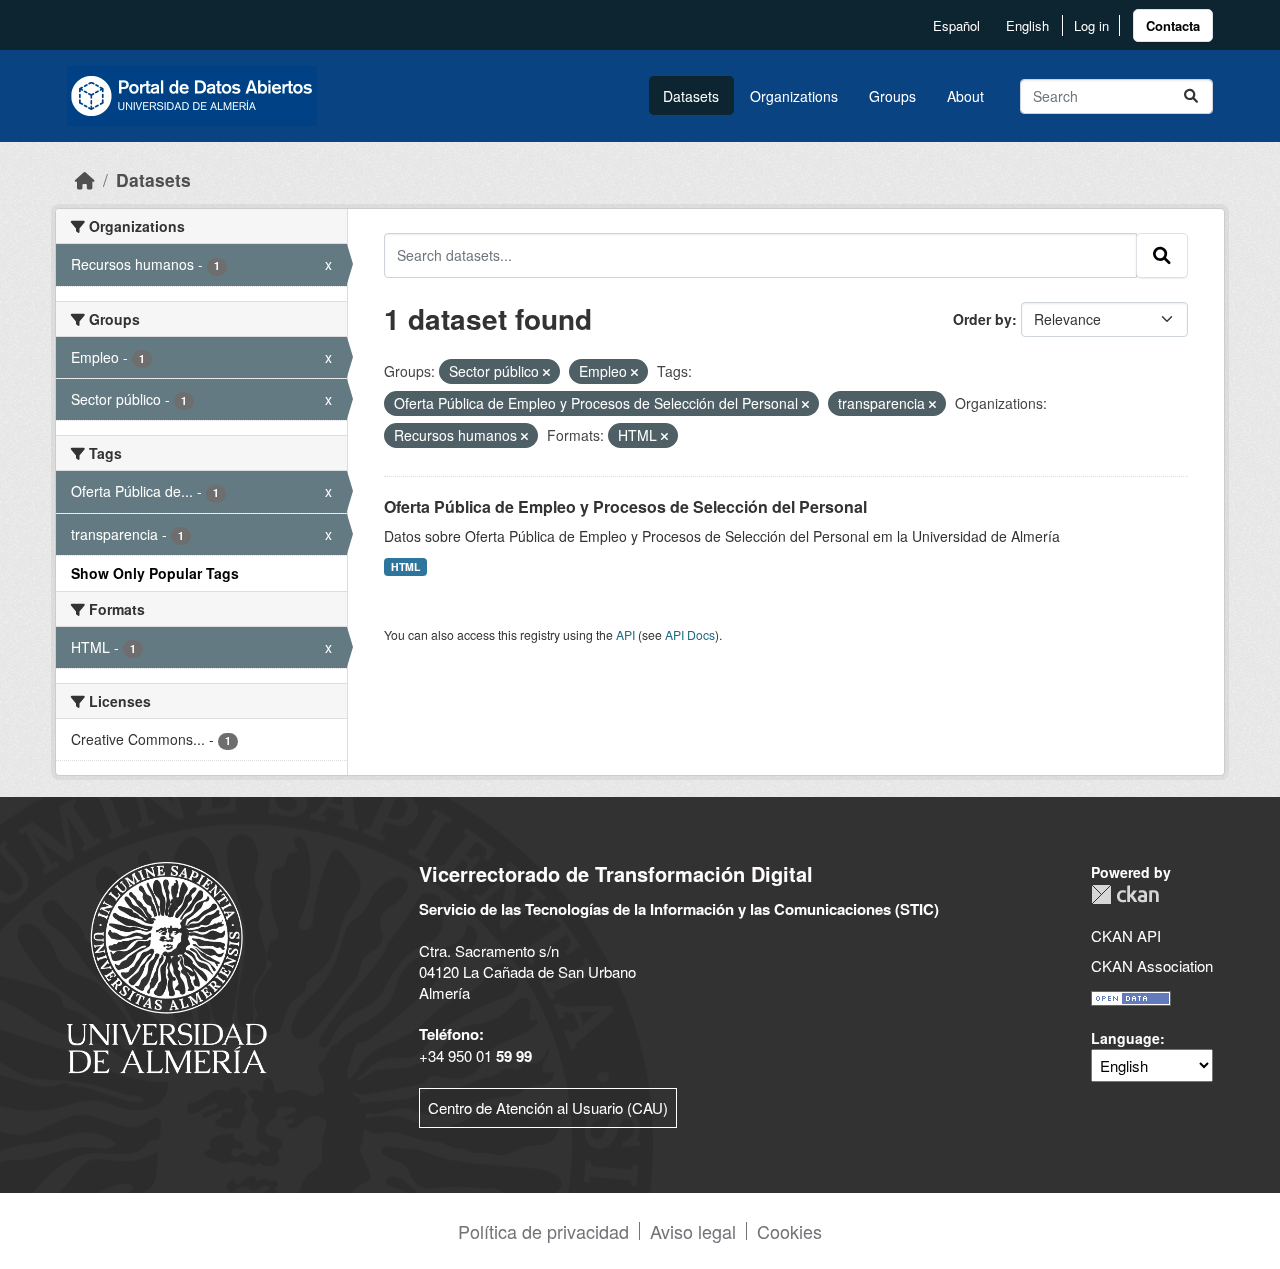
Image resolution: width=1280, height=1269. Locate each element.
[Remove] (546, 372)
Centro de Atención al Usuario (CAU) (548, 1107)
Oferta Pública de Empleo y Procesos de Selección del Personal (625, 506)
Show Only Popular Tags (155, 573)
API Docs (690, 634)
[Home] (85, 179)
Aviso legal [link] (693, 1231)
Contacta (1173, 25)
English (1027, 25)
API (625, 634)
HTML (405, 566)
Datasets (691, 96)
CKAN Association (1152, 965)
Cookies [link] (789, 1231)
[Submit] (1191, 96)
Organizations (794, 96)
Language (1125, 1038)
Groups (892, 96)
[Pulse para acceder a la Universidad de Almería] (167, 965)
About (965, 96)
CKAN (1125, 894)
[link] (1173, 25)
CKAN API (1126, 935)
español (956, 25)
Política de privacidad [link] (543, 1231)
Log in (1091, 25)
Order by (982, 319)
